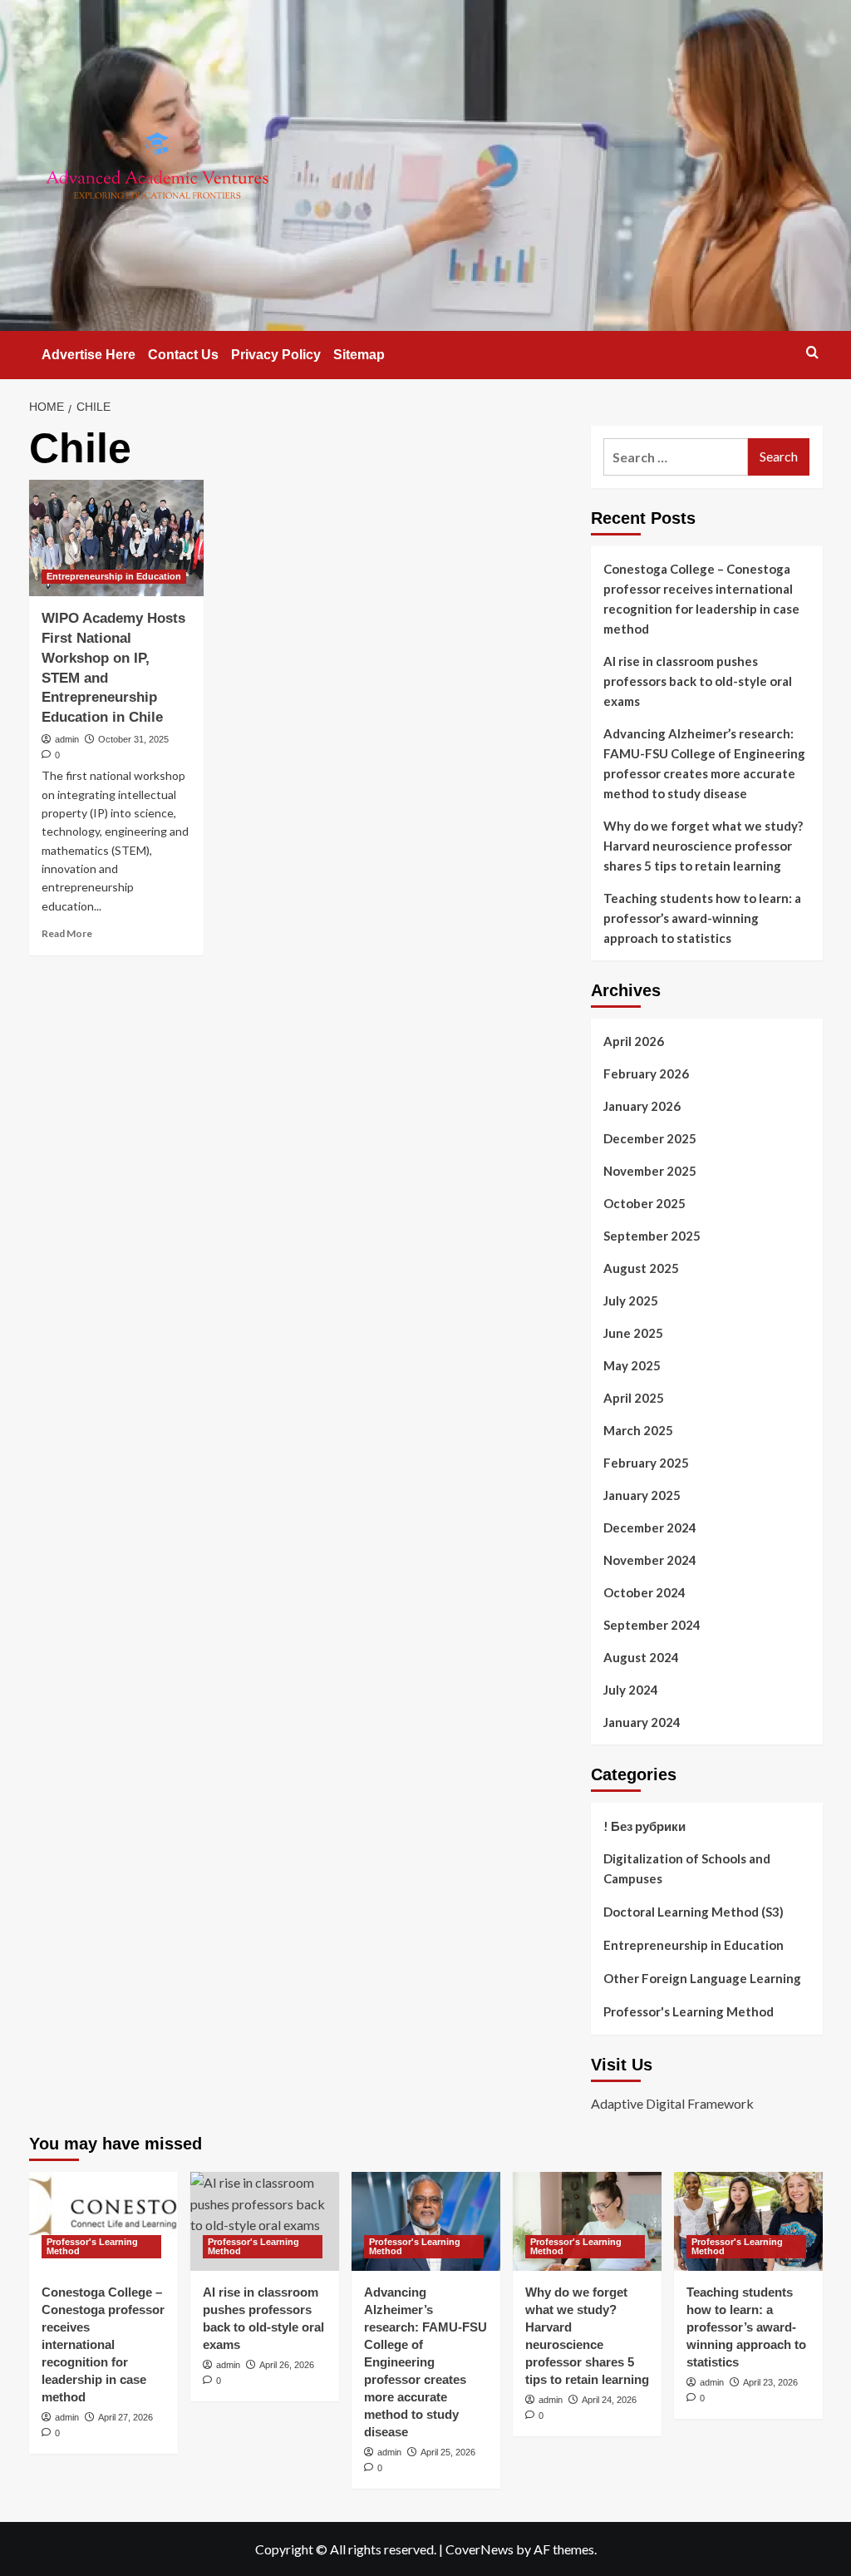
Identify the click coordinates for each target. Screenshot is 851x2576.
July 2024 (631, 1690)
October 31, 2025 (133, 739)
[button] (812, 352)
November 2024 (650, 1560)
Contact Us (183, 355)
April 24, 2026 (609, 2400)
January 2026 (642, 1106)
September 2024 (652, 1625)
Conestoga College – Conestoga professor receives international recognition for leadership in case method (701, 599)
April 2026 (634, 1041)
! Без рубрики (644, 1826)
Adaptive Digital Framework (672, 2103)
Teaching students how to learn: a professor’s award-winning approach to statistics (702, 918)
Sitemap (359, 355)
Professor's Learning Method (689, 2011)
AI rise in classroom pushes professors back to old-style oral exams (698, 681)
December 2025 (650, 1138)
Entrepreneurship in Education (114, 576)
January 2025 (642, 1495)
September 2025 (652, 1236)
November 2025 (650, 1171)
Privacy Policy (276, 355)
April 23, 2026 (770, 2382)
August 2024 (641, 1657)
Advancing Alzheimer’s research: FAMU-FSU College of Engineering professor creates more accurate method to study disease (704, 763)
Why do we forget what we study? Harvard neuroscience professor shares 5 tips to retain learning (703, 846)
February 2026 (646, 1073)
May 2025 (632, 1365)
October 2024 (644, 1592)
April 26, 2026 (287, 2365)
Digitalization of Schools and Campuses (687, 1868)
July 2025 (631, 1300)
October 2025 (644, 1203)
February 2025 (646, 1463)
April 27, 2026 (125, 2417)
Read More (67, 933)
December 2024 (650, 1527)
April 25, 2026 (448, 2452)
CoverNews (480, 2549)
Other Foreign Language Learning (702, 1978)
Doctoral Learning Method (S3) (694, 1912)
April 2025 (634, 1398)
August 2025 (641, 1268)
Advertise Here (89, 355)
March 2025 (638, 1430)
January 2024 (642, 1722)
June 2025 (633, 1333)
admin (67, 739)
